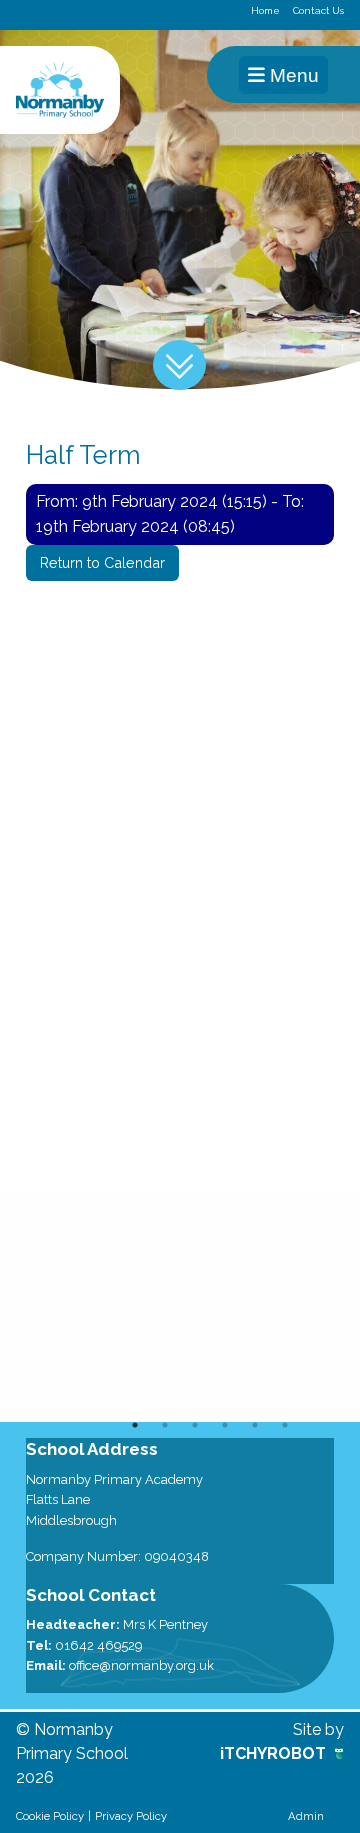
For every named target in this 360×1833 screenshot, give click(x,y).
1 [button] (135, 1425)
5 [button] (255, 1425)
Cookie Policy (50, 1816)
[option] (180, 1306)
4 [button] (225, 1425)
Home (265, 10)
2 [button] (165, 1425)
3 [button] (195, 1425)
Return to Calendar (102, 562)
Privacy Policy (131, 1816)
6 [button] (285, 1425)
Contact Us (318, 10)
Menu (292, 75)
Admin (306, 1816)
